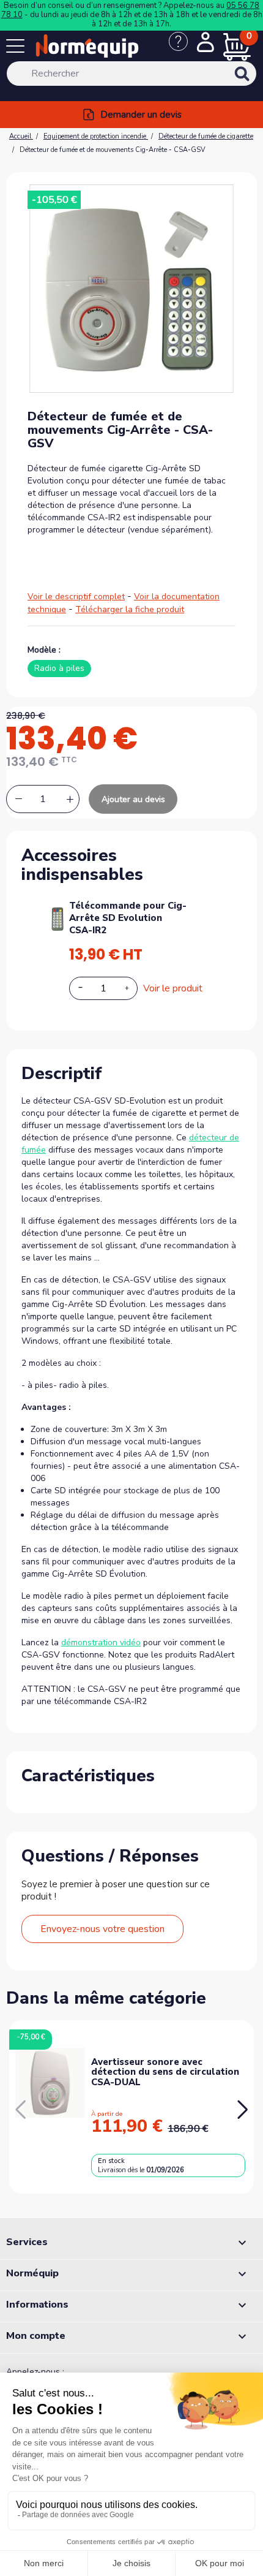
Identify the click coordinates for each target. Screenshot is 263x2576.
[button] (243, 2110)
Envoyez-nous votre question (102, 1929)
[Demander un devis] (183, 48)
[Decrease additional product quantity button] (87, 988)
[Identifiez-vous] (206, 44)
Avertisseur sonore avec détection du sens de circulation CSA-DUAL (165, 2072)
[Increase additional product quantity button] (134, 988)
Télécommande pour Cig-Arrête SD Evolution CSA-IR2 (128, 918)
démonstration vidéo (101, 1642)
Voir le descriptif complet (76, 597)
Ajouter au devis (133, 799)
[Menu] (18, 48)
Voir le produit (173, 988)
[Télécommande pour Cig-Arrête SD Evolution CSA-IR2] (57, 918)
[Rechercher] (258, 82)
